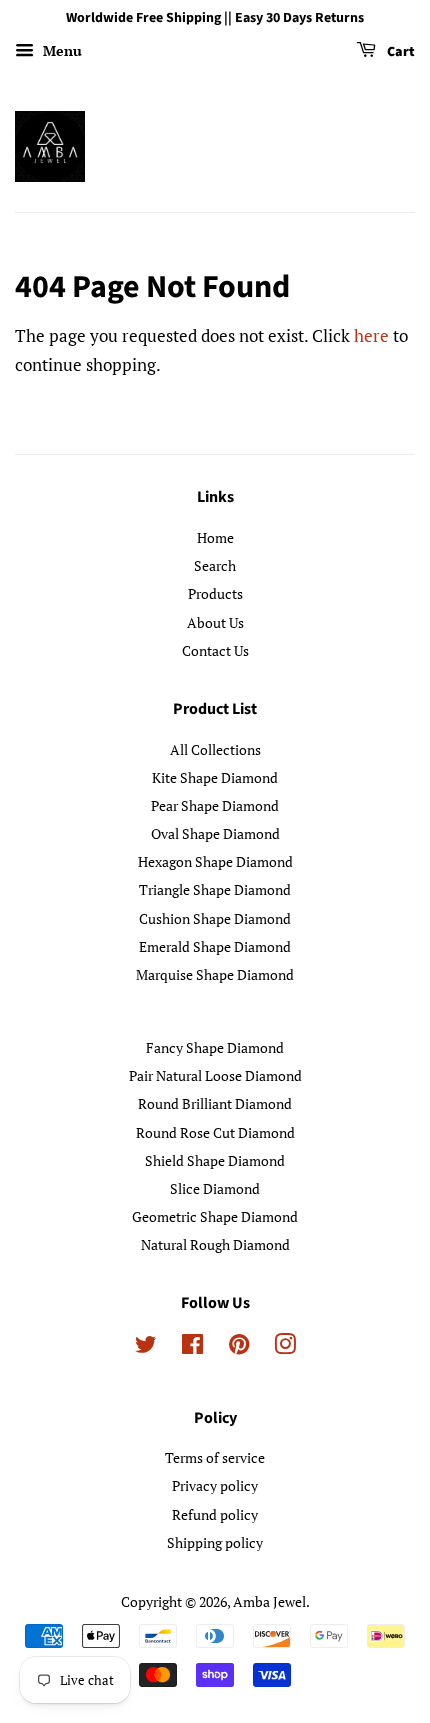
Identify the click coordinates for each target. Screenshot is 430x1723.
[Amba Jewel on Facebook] (192, 1347)
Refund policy (215, 1514)
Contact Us (215, 650)
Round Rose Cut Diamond (215, 1132)
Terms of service (215, 1457)
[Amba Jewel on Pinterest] (239, 1347)
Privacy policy (215, 1485)
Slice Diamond (215, 1188)
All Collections (215, 749)
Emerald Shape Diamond (215, 946)
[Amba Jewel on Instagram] (285, 1347)
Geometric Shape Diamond (215, 1216)
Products (215, 593)
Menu (60, 50)
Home (215, 537)
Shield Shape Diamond (215, 1160)
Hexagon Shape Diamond (215, 861)
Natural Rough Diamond (215, 1244)
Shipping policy (215, 1542)
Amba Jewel (269, 1601)
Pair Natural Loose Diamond (215, 1075)
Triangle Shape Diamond (215, 889)
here (371, 335)
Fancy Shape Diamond (215, 1047)
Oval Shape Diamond (215, 833)
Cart (399, 52)
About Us (215, 622)
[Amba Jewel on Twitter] (146, 1347)
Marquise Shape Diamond (215, 974)
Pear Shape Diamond (215, 805)
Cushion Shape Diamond (215, 918)
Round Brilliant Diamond (215, 1103)
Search (215, 565)
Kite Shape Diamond (215, 777)
